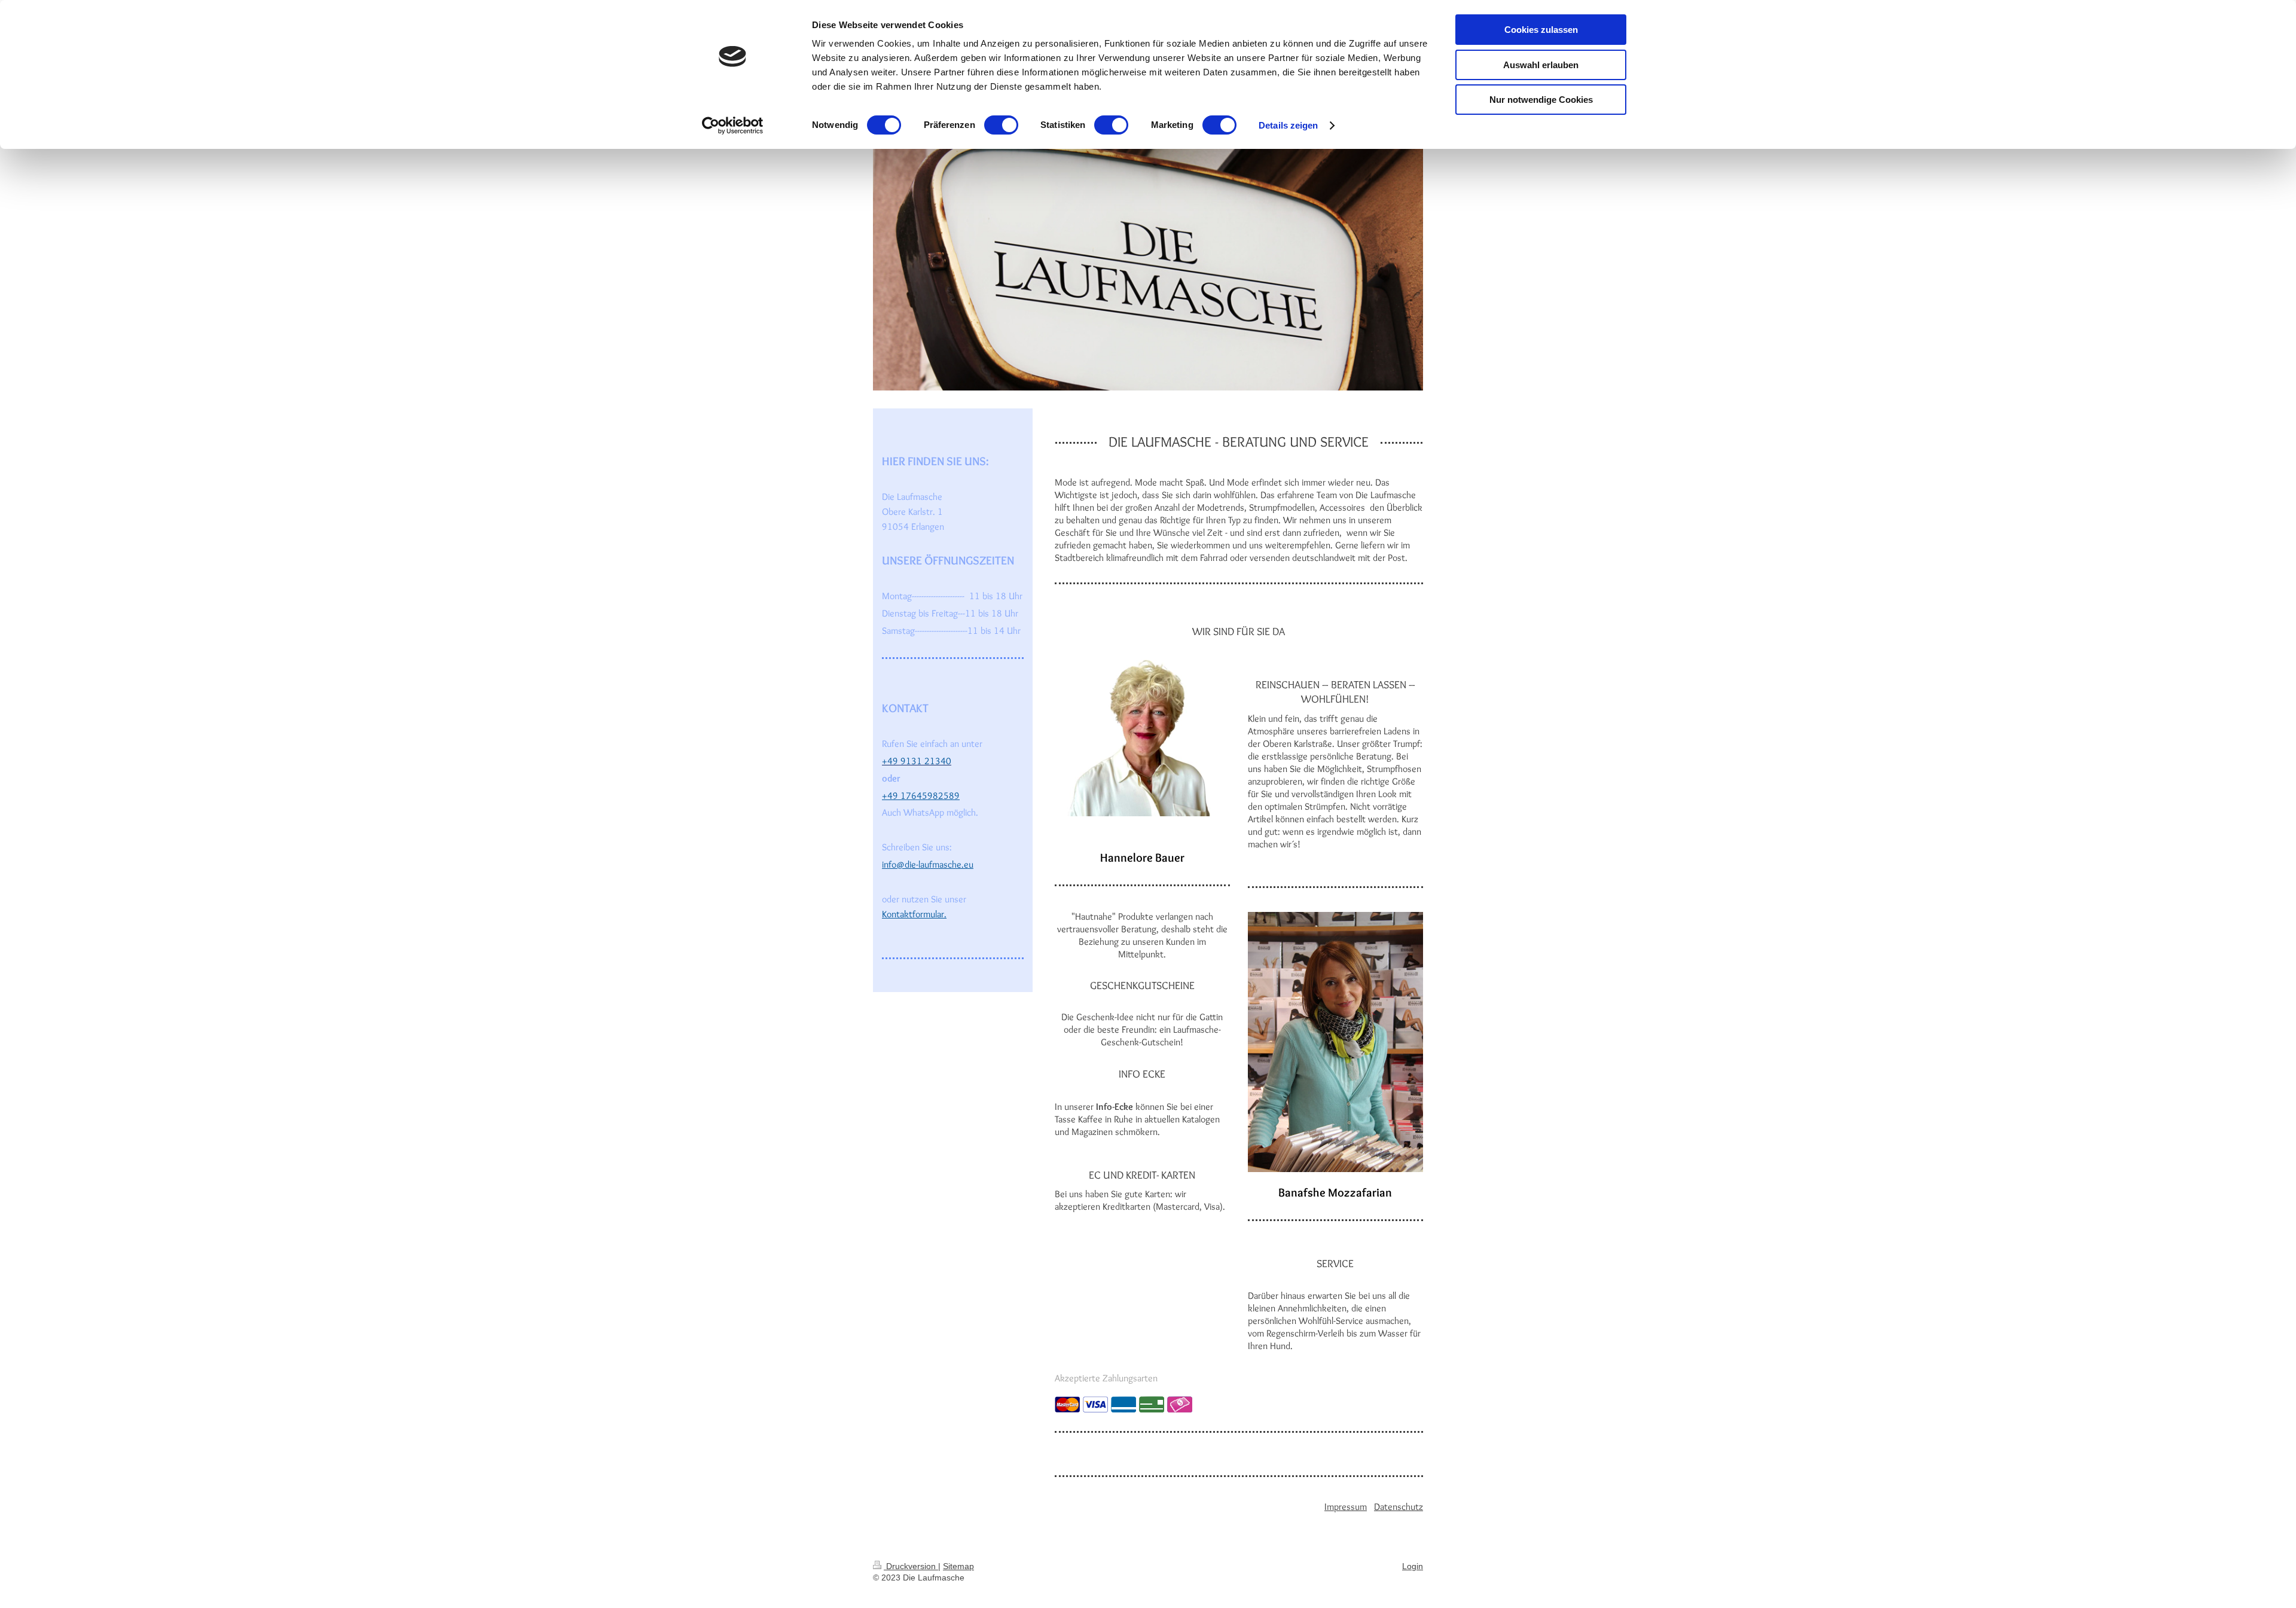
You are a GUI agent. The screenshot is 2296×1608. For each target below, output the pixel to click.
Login (1413, 1566)
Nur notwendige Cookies (1541, 100)
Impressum (1346, 1507)
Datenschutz (1399, 1507)
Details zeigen (1288, 125)
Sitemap (958, 1566)
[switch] (1001, 125)
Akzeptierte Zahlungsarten (1106, 1378)
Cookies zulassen (1541, 30)
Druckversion (911, 1566)
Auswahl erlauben (1541, 65)
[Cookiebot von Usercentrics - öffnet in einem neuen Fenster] (733, 126)
